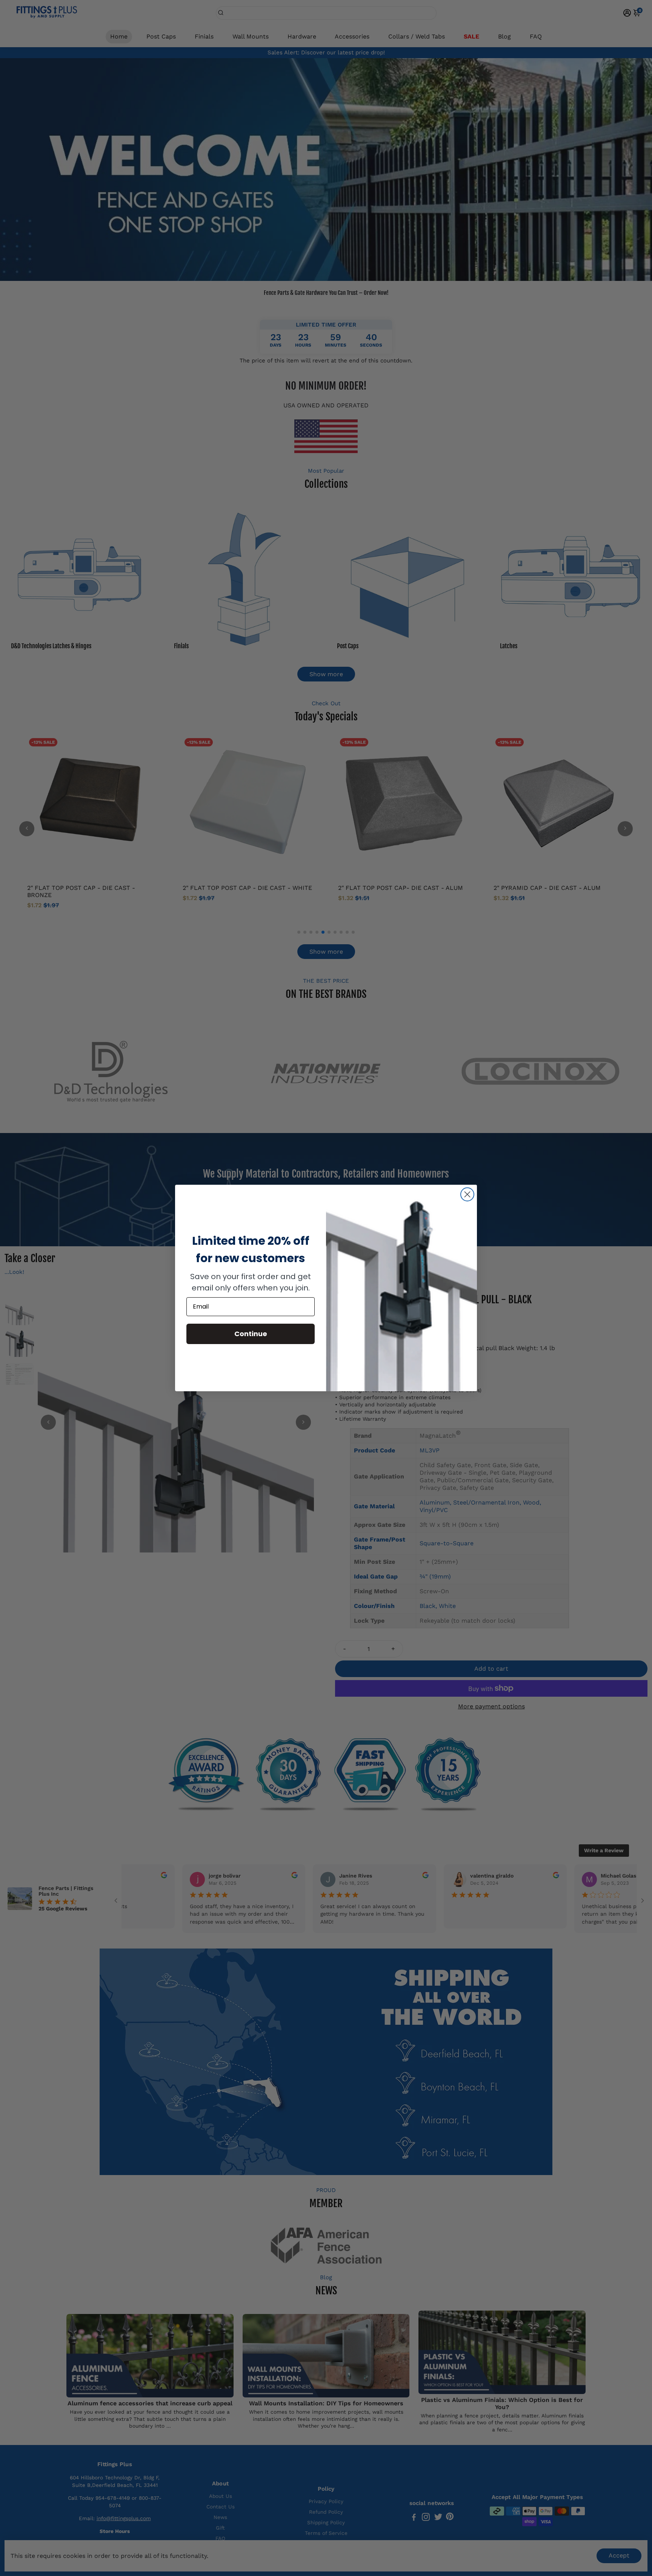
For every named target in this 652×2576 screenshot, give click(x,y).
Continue (251, 1334)
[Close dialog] (467, 1194)
